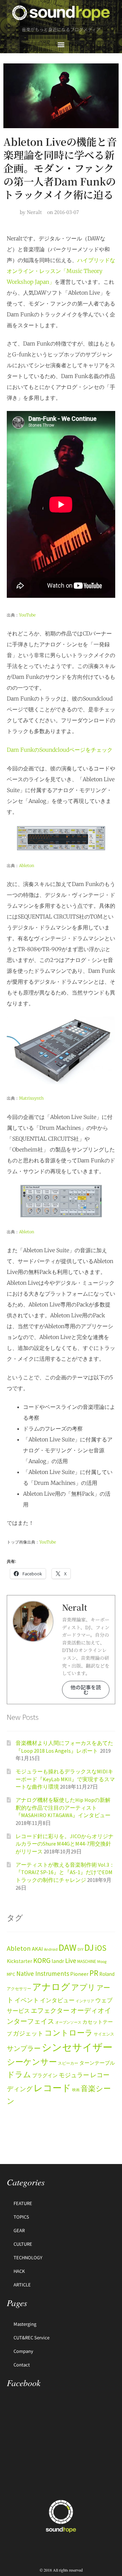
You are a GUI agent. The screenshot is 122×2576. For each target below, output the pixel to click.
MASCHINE (87, 1961)
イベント (27, 2000)
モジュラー (74, 2075)
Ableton (27, 866)
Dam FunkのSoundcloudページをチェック (60, 750)
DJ (89, 1947)
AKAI (37, 1949)
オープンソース (68, 2022)
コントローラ (69, 2033)
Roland (107, 1974)
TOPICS (21, 2217)
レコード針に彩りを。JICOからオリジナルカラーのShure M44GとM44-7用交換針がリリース (65, 1844)
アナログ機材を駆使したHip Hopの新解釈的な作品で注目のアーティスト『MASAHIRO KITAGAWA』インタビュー (63, 1807)
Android (51, 1949)
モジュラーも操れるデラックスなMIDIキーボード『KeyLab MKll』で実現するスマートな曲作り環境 (65, 1779)
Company (23, 2351)
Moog (102, 1961)
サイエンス (104, 2034)
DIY (80, 1949)
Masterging (25, 2324)
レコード (52, 2088)
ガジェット (28, 2033)
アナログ (51, 1987)
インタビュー (57, 2000)
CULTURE (23, 2244)
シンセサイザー (77, 2047)
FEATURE (23, 2203)
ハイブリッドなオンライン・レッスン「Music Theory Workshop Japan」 (61, 271)
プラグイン (45, 2076)
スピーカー (68, 2063)
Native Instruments (43, 1973)
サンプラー (24, 2048)
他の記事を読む (86, 1690)
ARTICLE (22, 2285)
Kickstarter (19, 1961)
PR (94, 1973)
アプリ (83, 1987)
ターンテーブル (97, 2063)
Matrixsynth (31, 1098)
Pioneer (79, 1974)
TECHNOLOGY (28, 2257)
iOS (101, 1948)
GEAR (19, 2230)
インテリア (85, 2001)
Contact (22, 2365)
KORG (42, 1960)
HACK (19, 2271)
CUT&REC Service (32, 2337)
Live (71, 1960)
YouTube (27, 615)
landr (58, 1961)
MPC (11, 1974)
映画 (76, 2090)
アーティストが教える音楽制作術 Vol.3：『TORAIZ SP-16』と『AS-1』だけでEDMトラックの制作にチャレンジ (65, 1872)
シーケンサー (32, 2062)
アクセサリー (19, 1989)
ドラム (19, 2074)
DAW (68, 1947)
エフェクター (50, 2010)
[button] (61, 44)
